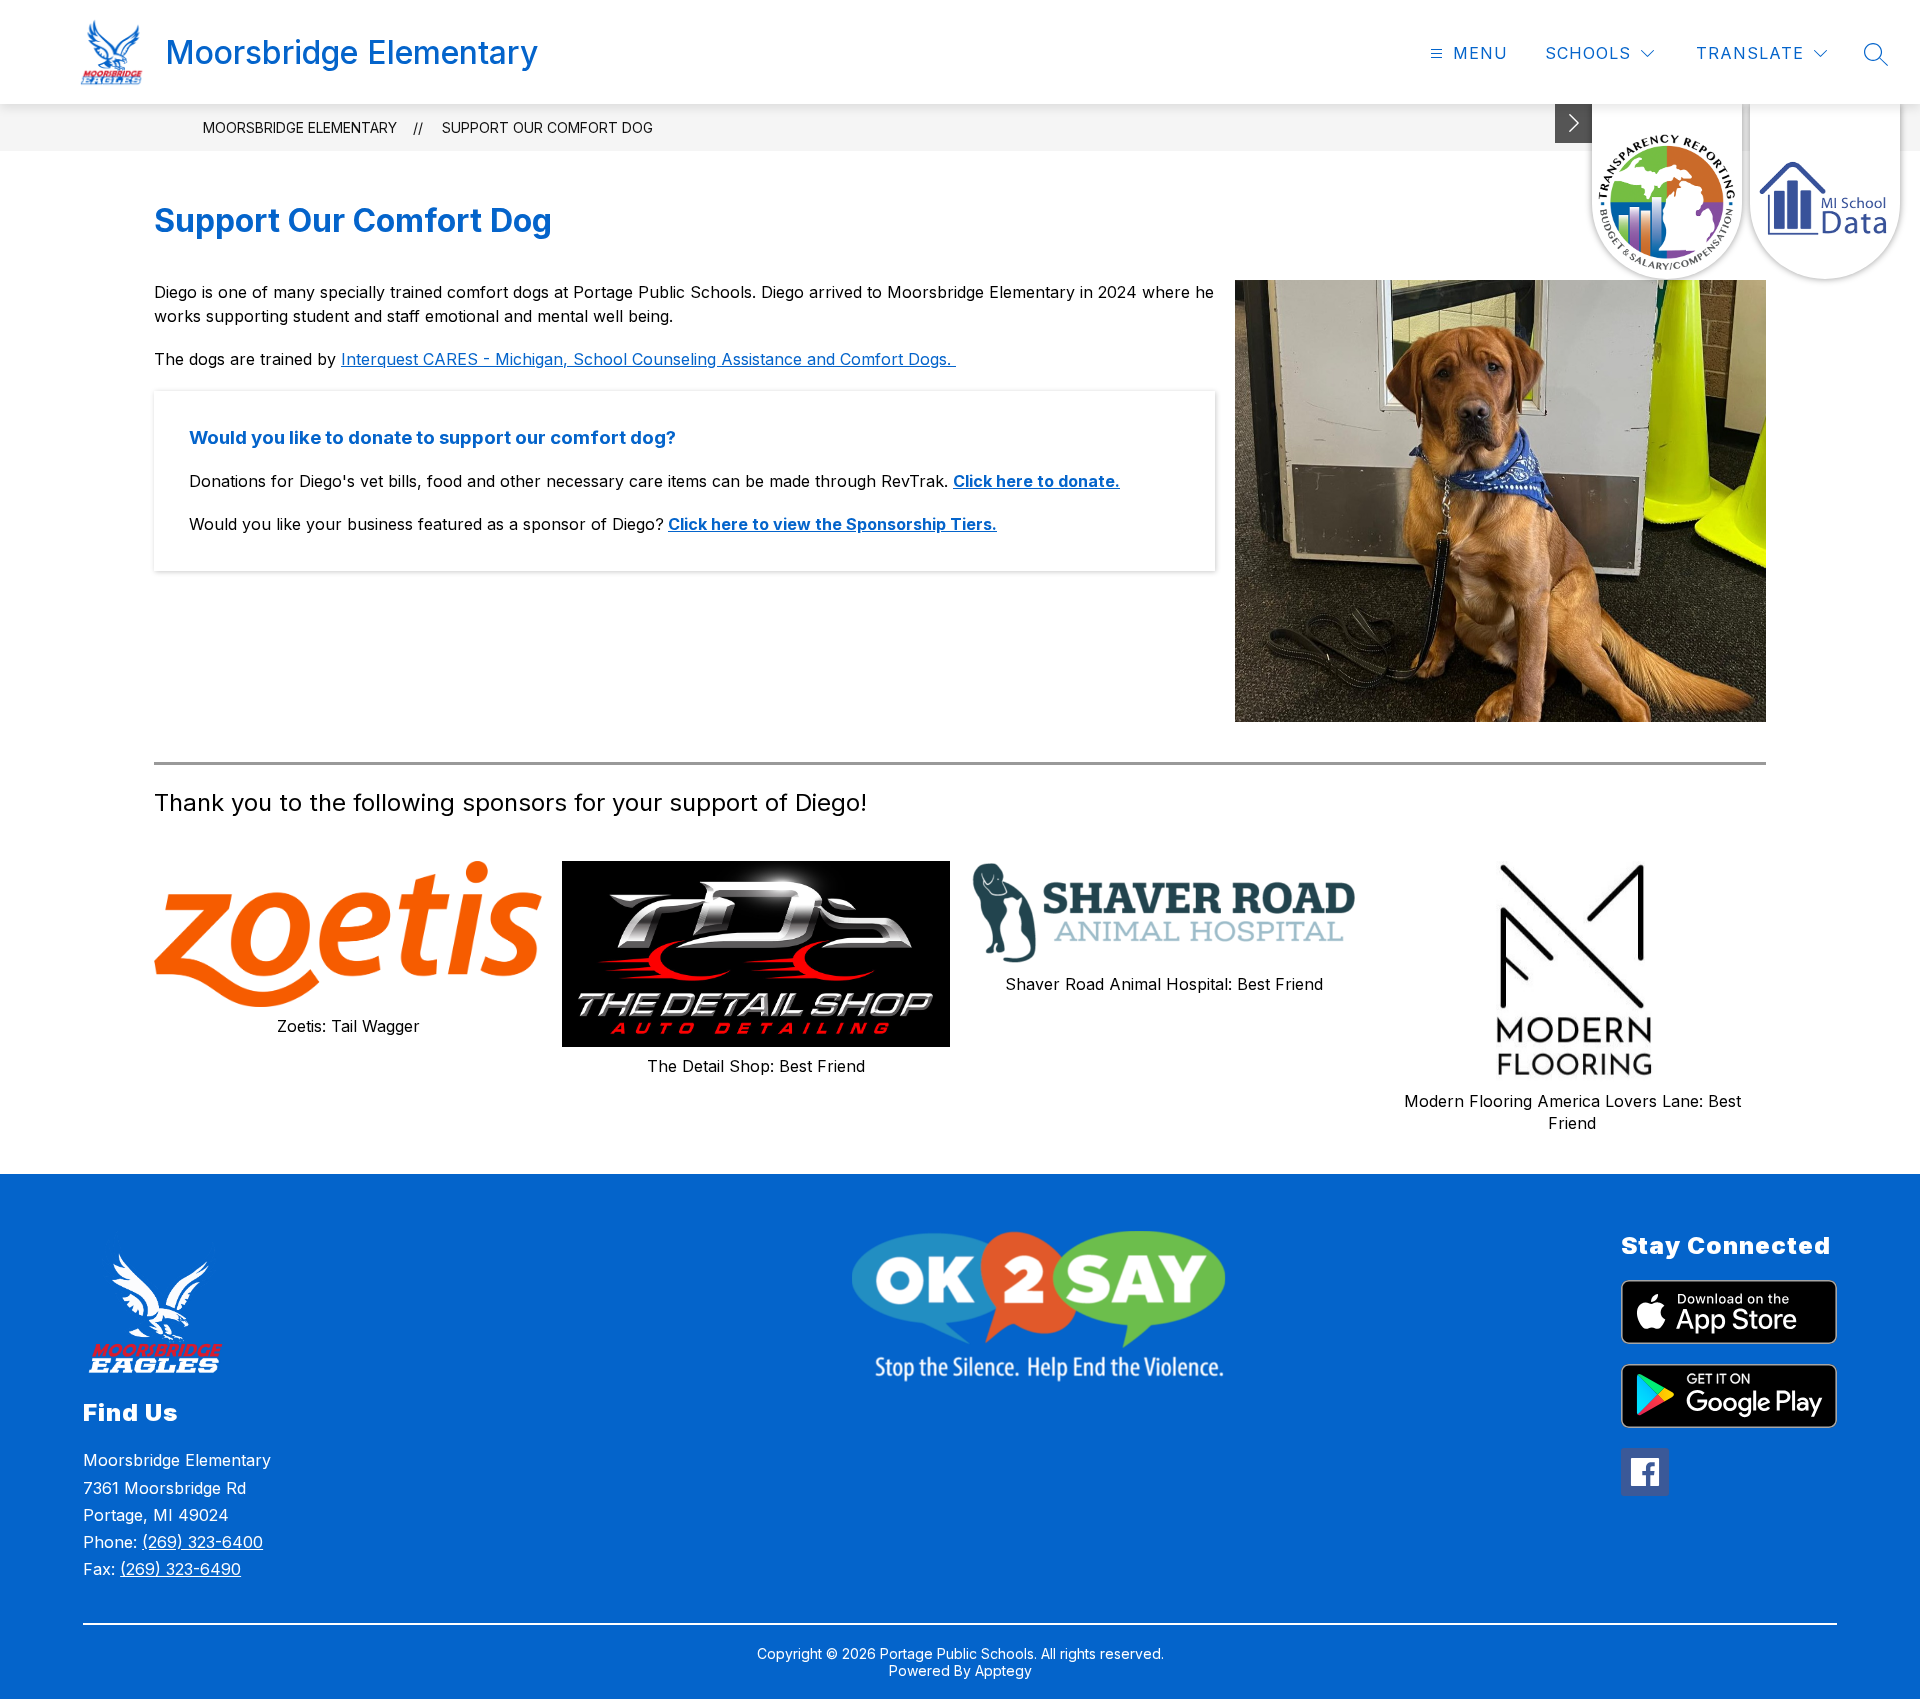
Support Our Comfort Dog (547, 127)
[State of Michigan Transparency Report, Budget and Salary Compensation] (1667, 191)
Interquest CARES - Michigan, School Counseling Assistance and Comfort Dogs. (648, 359)
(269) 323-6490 (180, 1569)
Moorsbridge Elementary (300, 127)
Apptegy (1003, 1670)
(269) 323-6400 (202, 1542)
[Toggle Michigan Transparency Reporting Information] (1574, 123)
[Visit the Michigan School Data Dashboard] (1825, 191)
